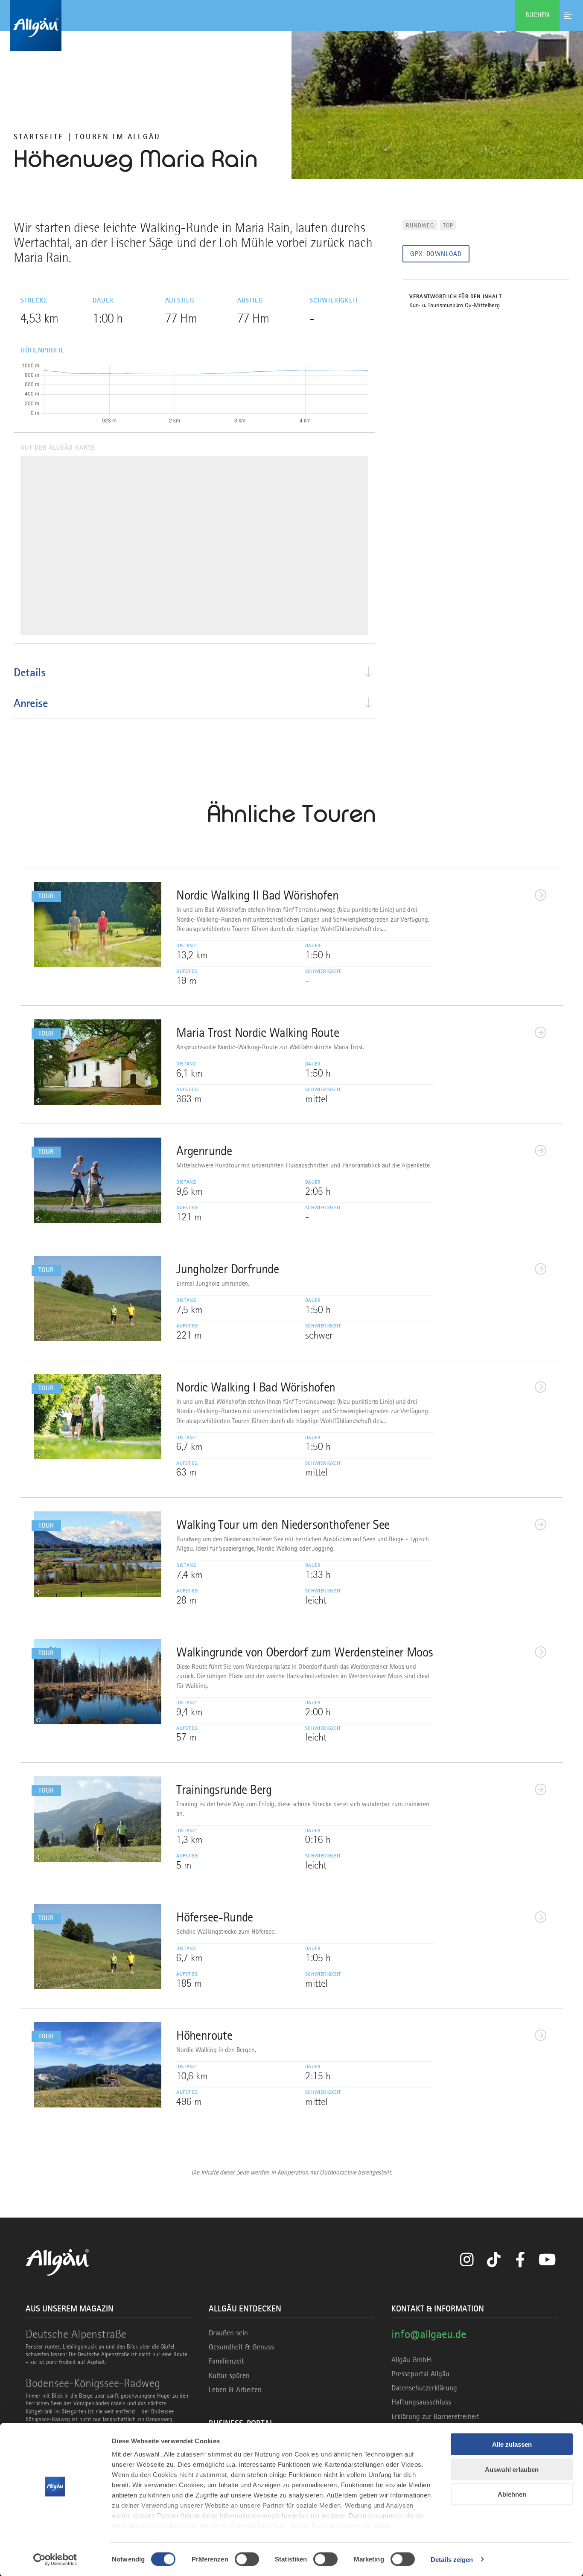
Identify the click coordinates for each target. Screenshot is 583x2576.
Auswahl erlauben (512, 2469)
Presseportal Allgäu (420, 2374)
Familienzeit (226, 2361)
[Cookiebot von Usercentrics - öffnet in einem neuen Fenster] (55, 2559)
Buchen (537, 15)
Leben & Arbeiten (235, 2390)
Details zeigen (452, 2559)
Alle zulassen (512, 2444)
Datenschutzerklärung (424, 2388)
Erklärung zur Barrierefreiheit (435, 2416)
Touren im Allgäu (118, 137)
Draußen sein (228, 2333)
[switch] (247, 2559)
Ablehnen (512, 2494)
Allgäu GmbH (411, 2360)
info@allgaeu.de (429, 2334)
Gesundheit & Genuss (241, 2347)
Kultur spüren (229, 2375)
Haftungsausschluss (421, 2402)
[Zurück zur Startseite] (291, 26)
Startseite (39, 137)
